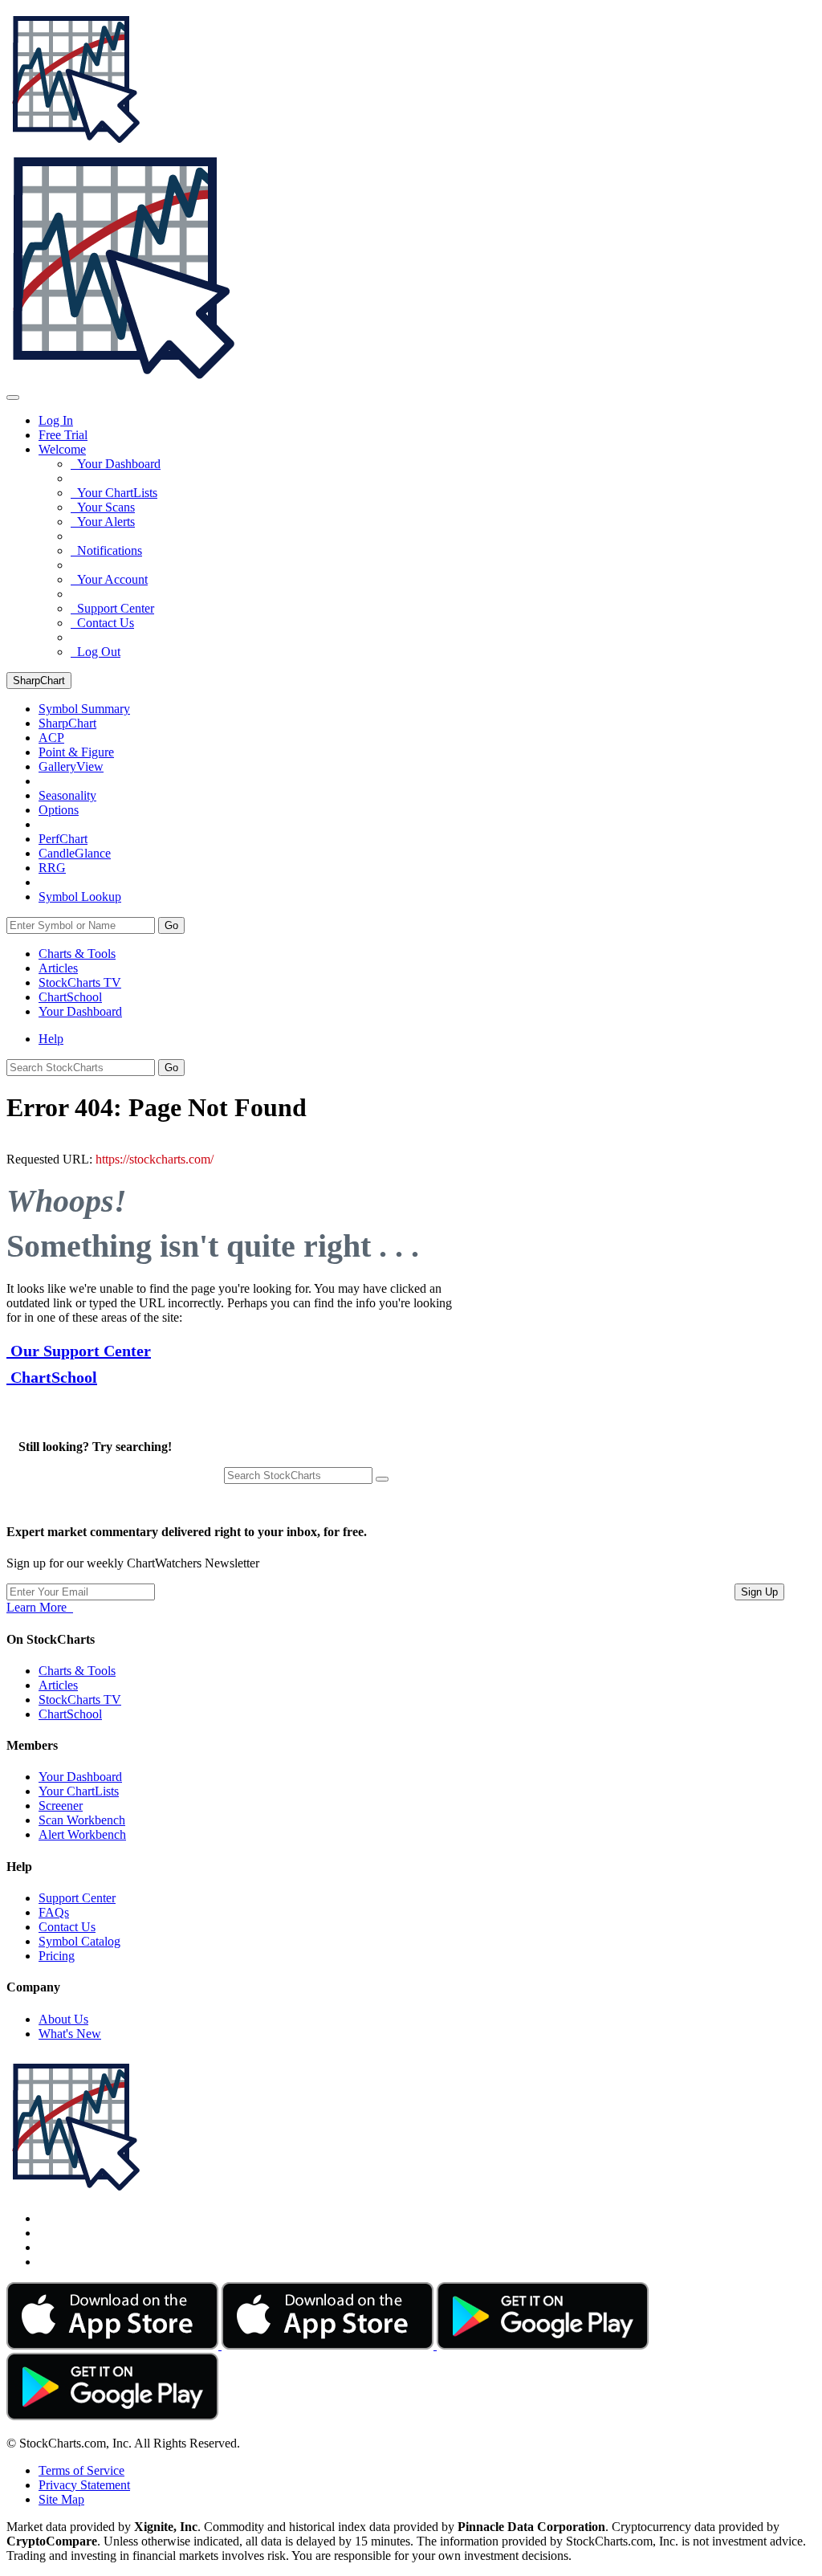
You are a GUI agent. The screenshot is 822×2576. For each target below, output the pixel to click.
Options (59, 810)
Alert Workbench (82, 1834)
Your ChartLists (114, 493)
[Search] (382, 1479)
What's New (70, 2034)
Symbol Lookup (80, 897)
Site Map (61, 2499)
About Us (63, 2019)
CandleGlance (75, 853)
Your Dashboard (116, 464)
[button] (62, 449)
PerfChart (63, 839)
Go (171, 925)
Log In (56, 420)
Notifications (106, 550)
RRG (52, 868)
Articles (58, 968)
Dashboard (80, 1011)
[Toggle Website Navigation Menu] (13, 397)
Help (51, 1039)
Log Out (96, 652)
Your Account (109, 579)
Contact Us (102, 623)
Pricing (57, 1956)
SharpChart (39, 681)
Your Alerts (103, 522)
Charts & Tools (77, 954)
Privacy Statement (84, 2485)
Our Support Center (79, 1351)
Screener (61, 1806)
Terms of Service (81, 2470)
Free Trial (63, 435)
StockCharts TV (80, 982)
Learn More (40, 1607)
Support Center (112, 608)
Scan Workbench (82, 1820)
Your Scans (103, 507)
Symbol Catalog (79, 1941)
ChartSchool (70, 997)
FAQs (54, 1912)
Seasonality (67, 795)
